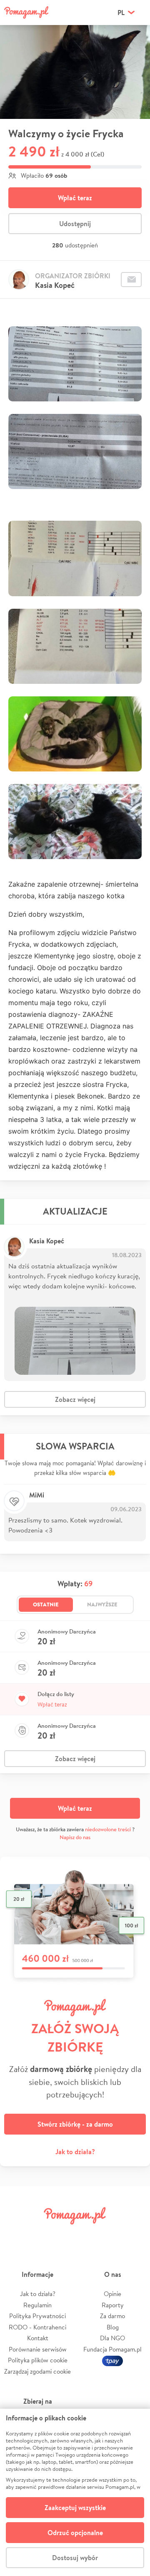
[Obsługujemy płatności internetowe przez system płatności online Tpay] (112, 2360)
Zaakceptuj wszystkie (75, 2508)
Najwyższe (102, 1604)
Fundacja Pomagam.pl (112, 2349)
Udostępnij (75, 224)
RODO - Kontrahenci (37, 2327)
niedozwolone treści (108, 1829)
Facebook (16, 2234)
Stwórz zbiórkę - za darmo (75, 2124)
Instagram (63, 2234)
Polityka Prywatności (37, 2316)
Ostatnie (46, 1604)
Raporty (113, 2305)
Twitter (40, 2234)
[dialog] (75, 2492)
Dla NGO (112, 2338)
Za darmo (112, 2316)
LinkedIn (87, 2234)
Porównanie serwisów (38, 2349)
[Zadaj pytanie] (131, 280)
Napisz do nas (75, 1837)
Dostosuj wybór (75, 2558)
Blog (113, 2327)
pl (121, 13)
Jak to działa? (75, 2152)
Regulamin (37, 2305)
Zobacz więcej (75, 1399)
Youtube (134, 2234)
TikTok (110, 2234)
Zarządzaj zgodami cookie (37, 2371)
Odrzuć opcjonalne (75, 2533)
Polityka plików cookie (38, 2360)
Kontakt (38, 2338)
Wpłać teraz (75, 198)
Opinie (112, 2294)
